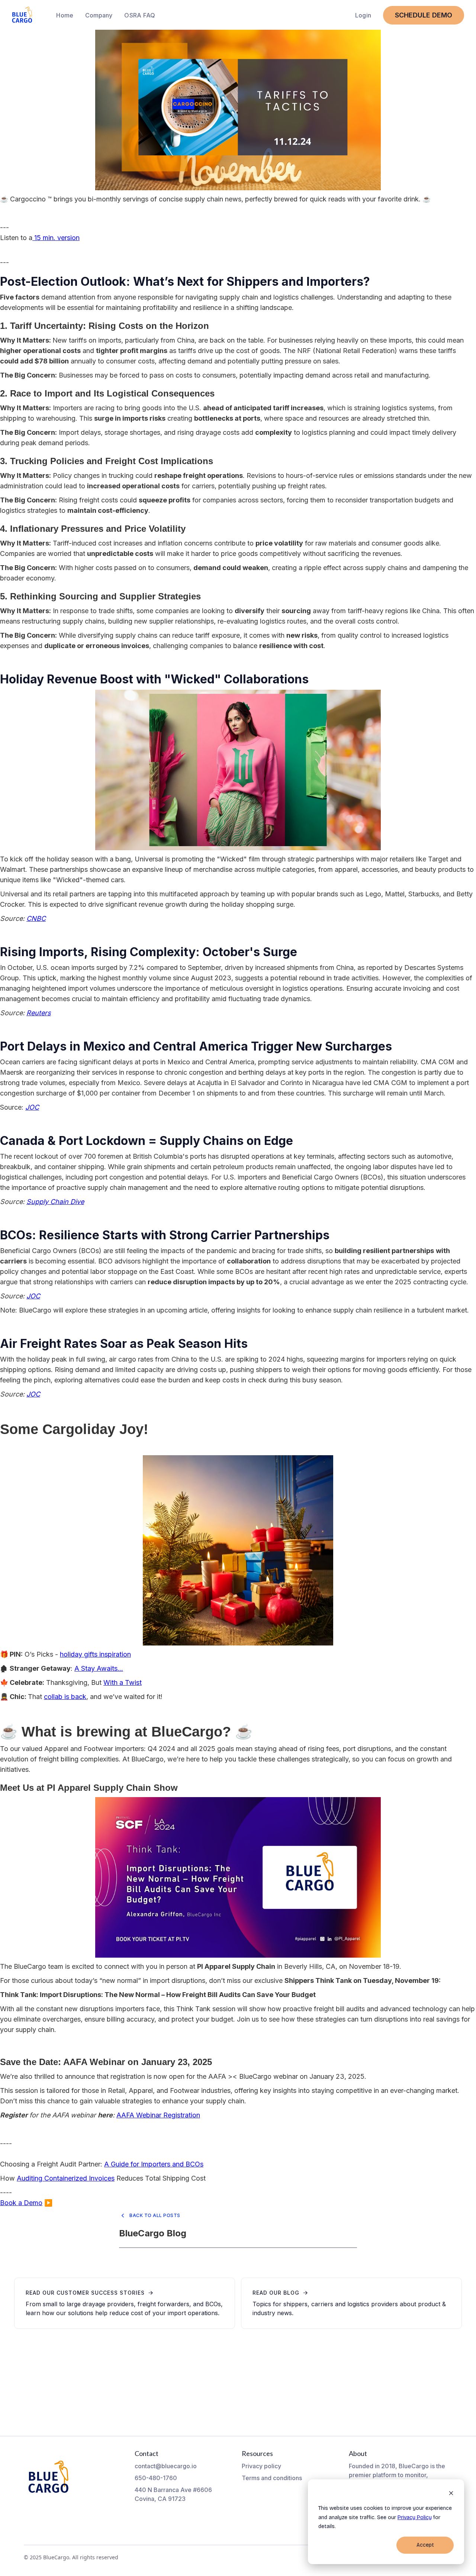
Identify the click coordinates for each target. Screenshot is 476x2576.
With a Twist (123, 1682)
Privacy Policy (415, 2517)
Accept (425, 2545)
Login (363, 15)
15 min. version (56, 238)
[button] (99, 15)
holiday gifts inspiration (95, 1654)
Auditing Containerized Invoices (66, 2178)
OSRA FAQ (140, 15)
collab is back (65, 1697)
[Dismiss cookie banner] (451, 2494)
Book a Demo (21, 2203)
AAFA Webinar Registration (158, 2115)
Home (65, 15)
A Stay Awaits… (99, 1668)
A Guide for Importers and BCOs (154, 2164)
